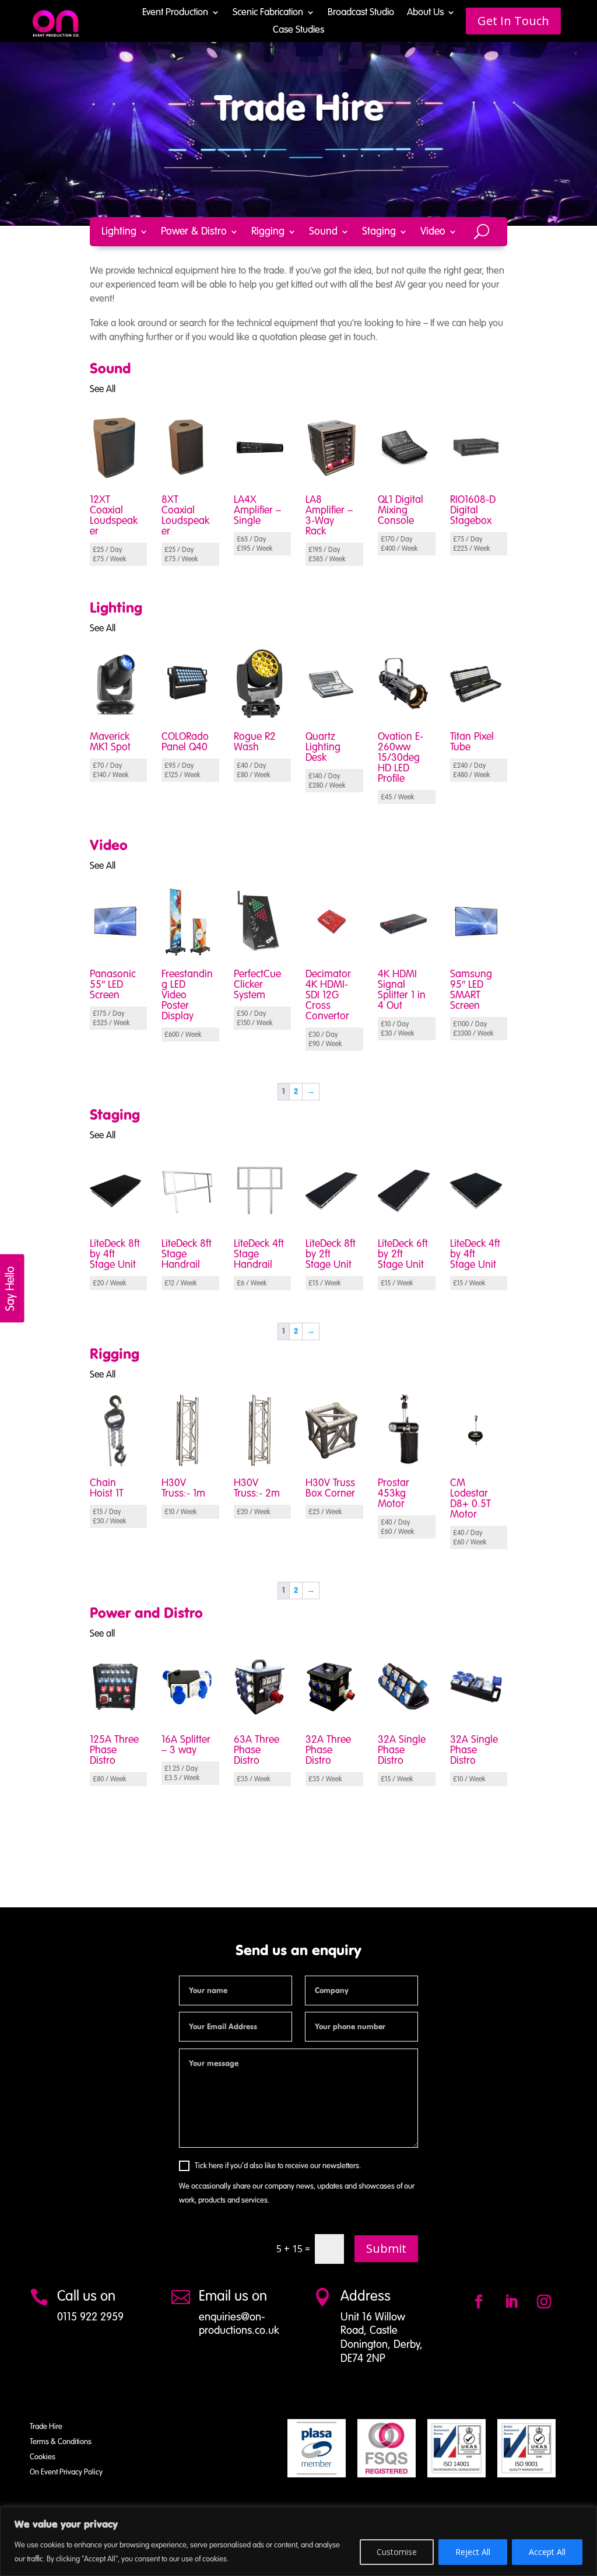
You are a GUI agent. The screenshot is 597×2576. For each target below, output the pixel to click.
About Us (425, 13)
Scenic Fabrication (268, 13)
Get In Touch (513, 21)
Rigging (268, 232)
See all (102, 1634)
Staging (379, 232)
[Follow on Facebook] (479, 2302)
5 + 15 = (293, 2249)
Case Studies (298, 31)
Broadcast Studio (361, 13)
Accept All (547, 2552)
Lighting (119, 232)
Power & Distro (194, 232)
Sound (323, 232)
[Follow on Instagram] (544, 2302)
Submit (386, 2248)
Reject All (473, 2552)
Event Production (175, 13)
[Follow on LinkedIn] (511, 2302)
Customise (397, 2552)
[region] (298, 2541)
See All (103, 390)
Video (433, 232)
